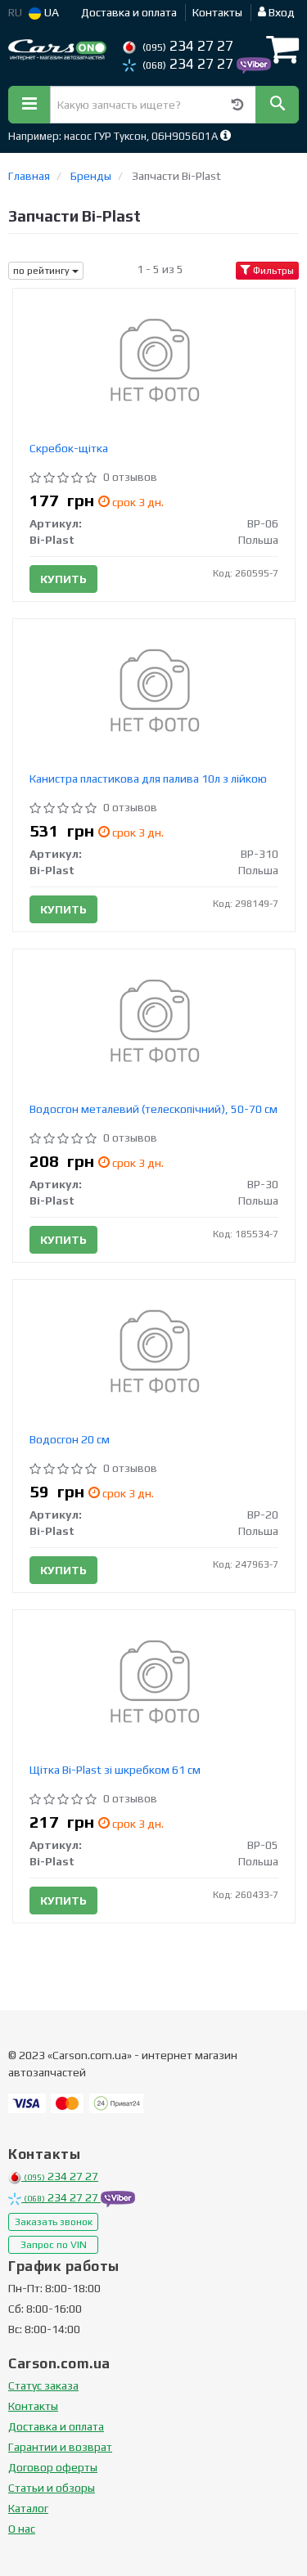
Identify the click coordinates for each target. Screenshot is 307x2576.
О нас (22, 2529)
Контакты (217, 12)
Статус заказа (43, 2385)
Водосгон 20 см (70, 1439)
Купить (63, 579)
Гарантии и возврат (60, 2447)
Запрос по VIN (54, 2245)
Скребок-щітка (69, 448)
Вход (280, 12)
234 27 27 (188, 46)
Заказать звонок (54, 2222)
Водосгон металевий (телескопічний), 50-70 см (153, 1109)
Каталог (28, 2508)
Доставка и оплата (129, 12)
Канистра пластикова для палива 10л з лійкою (148, 779)
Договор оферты (53, 2467)
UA (50, 12)
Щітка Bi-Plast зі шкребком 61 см (115, 1770)
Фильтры (272, 271)
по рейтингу (43, 271)
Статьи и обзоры (52, 2488)
